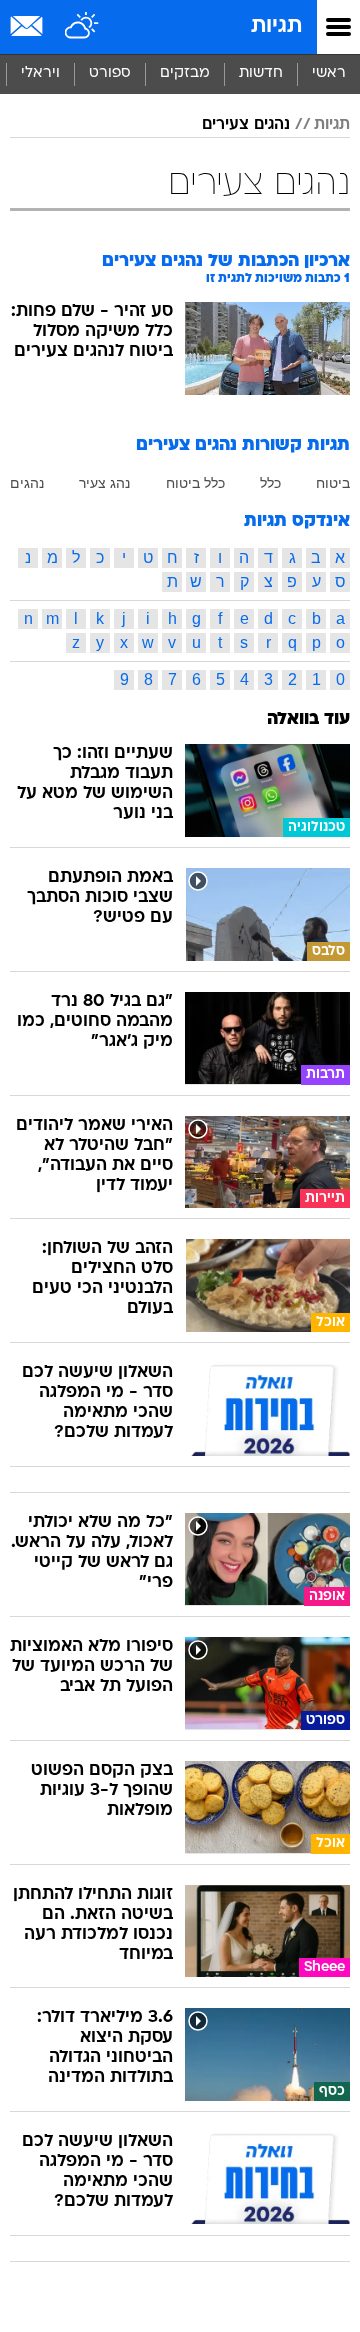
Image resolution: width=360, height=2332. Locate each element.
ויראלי (40, 73)
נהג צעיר (104, 483)
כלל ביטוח (195, 483)
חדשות (261, 73)
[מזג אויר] (82, 27)
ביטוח (333, 483)
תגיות (276, 26)
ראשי (329, 73)
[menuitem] (260, 74)
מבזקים (185, 73)
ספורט (110, 73)
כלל (270, 483)
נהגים (27, 483)
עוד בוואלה (308, 719)
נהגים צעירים (246, 125)
